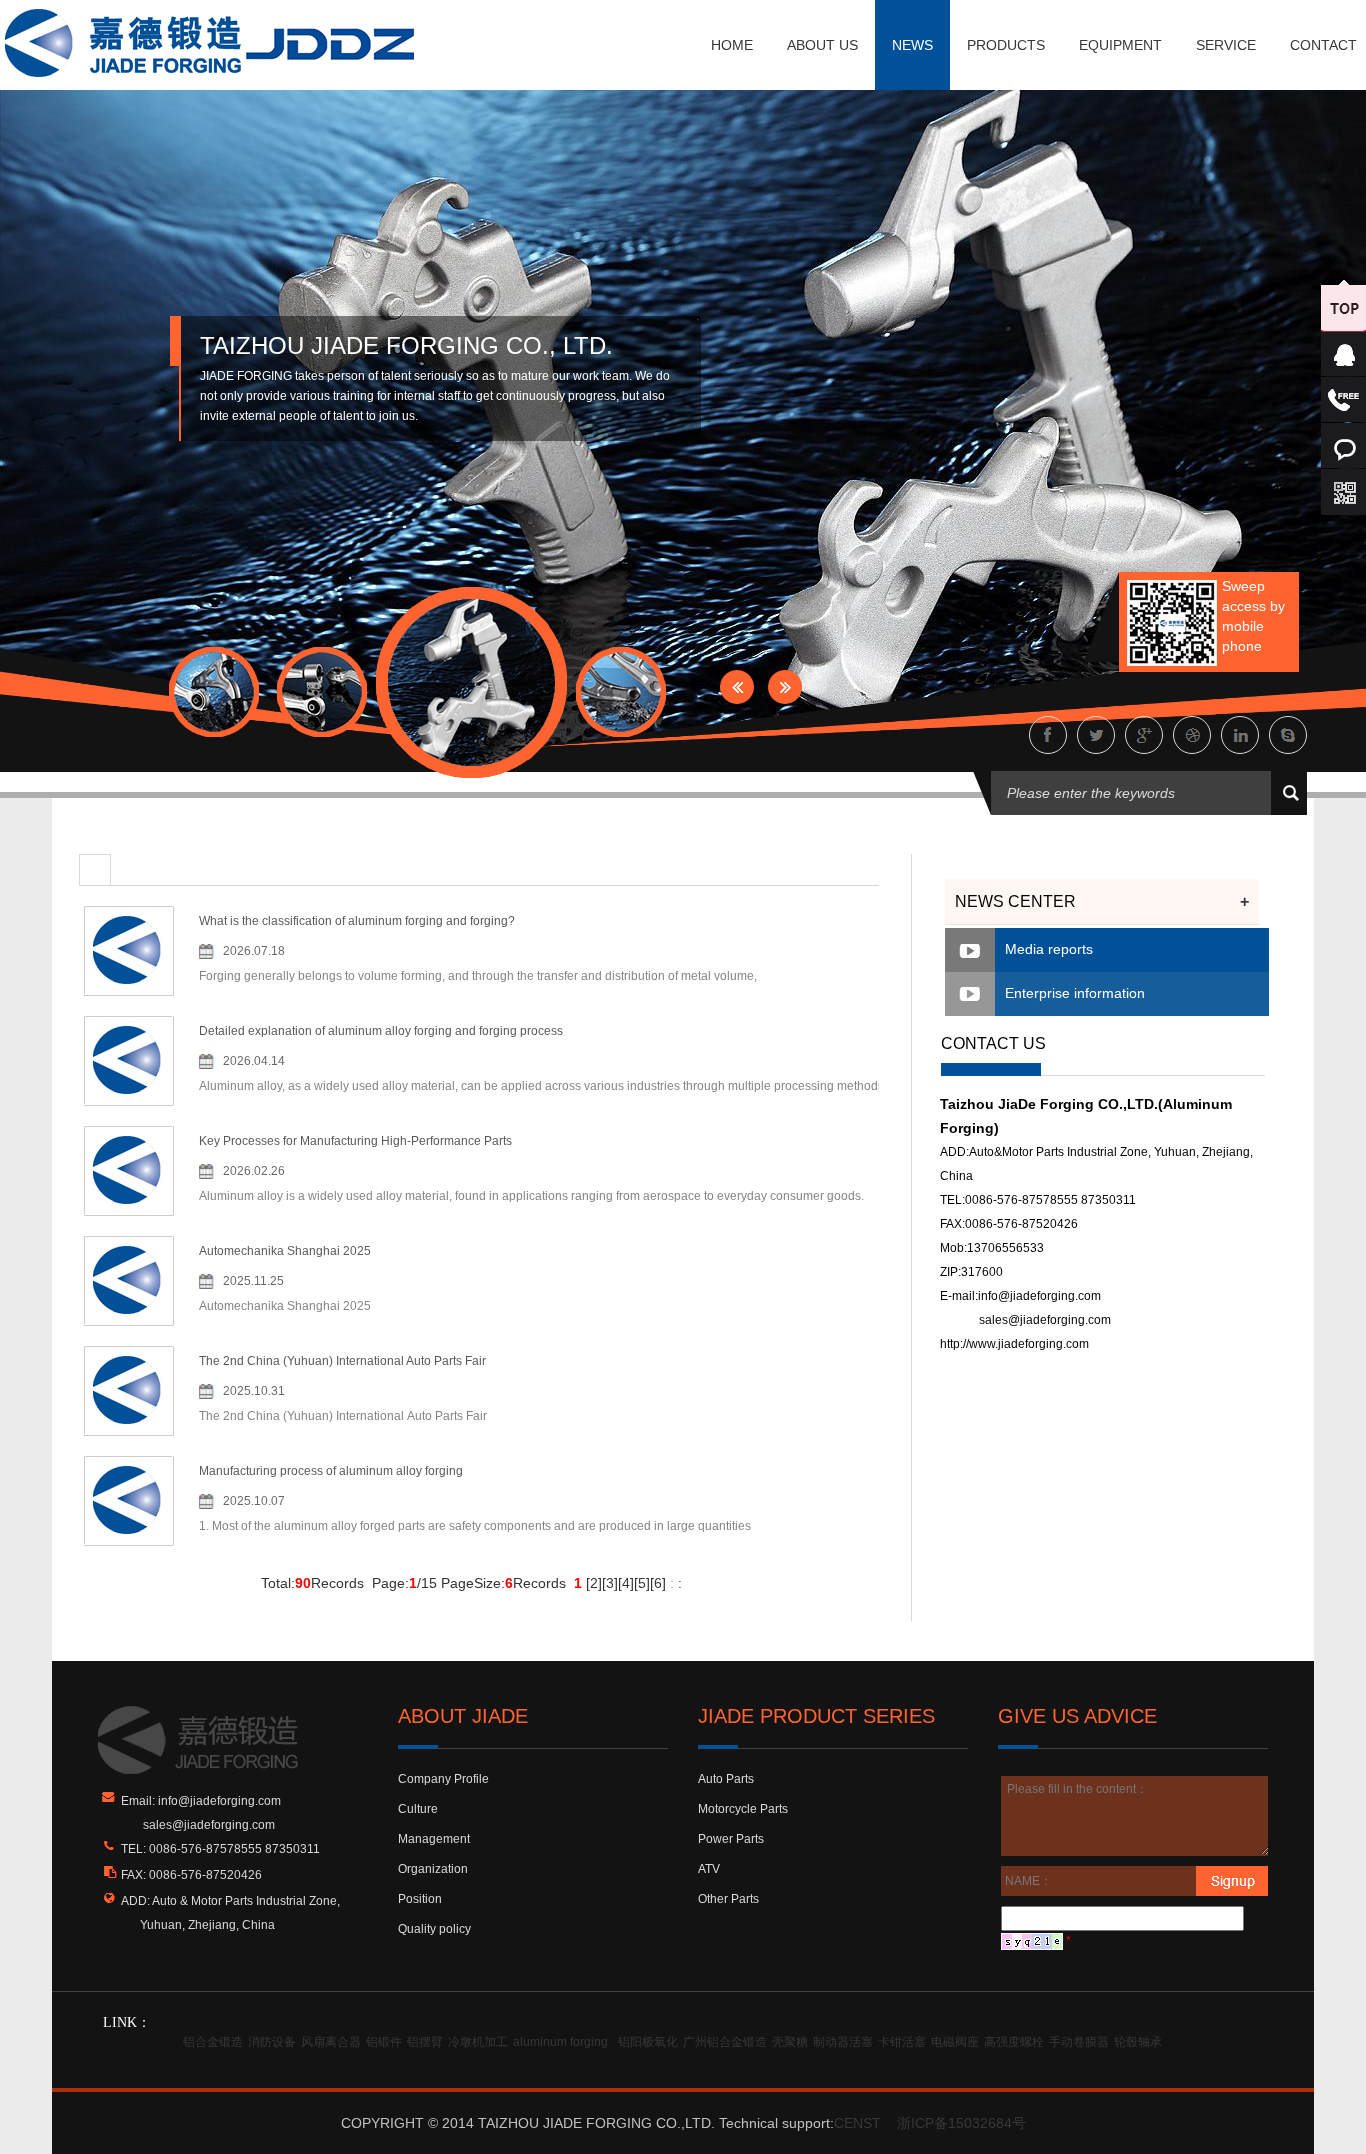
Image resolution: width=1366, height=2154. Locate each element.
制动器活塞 (843, 2042)
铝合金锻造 (213, 2042)
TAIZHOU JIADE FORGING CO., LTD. (406, 345)
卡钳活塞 (902, 2042)
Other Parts (728, 1899)
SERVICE (1226, 45)
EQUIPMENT (1120, 45)
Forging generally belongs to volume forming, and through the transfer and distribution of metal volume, (478, 976)
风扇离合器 (331, 2042)
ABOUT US (822, 45)
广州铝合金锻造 (725, 2042)
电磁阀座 (955, 2042)
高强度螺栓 (1014, 2042)
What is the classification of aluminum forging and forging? (357, 921)
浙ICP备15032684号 (961, 2123)
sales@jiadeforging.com (1045, 1320)
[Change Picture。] (1032, 1941)
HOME (732, 45)
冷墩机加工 (478, 2042)
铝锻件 (384, 2042)
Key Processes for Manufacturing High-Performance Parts (355, 1141)
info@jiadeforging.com (1039, 1296)
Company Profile (443, 1779)
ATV (709, 1869)
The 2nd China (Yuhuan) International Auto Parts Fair (342, 1361)
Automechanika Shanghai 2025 (285, 1251)
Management (434, 1839)
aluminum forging (560, 2042)
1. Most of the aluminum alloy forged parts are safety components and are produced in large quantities (475, 1526)
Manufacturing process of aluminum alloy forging (331, 1471)
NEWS (912, 45)
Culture (418, 1809)
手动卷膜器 (1079, 2042)
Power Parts (731, 1839)
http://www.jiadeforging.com (1014, 1344)
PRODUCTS (1006, 45)
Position (420, 1899)
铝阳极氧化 (648, 2042)
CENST (857, 2123)
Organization (433, 1869)
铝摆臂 (425, 2042)
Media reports (1049, 949)
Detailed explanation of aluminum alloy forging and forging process (381, 1031)
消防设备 (272, 2042)
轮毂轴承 (1138, 2042)
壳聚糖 (790, 2042)
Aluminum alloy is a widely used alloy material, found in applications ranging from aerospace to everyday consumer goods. (531, 1196)
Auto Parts (726, 1779)
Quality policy (434, 1929)
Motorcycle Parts (743, 1809)
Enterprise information (1075, 993)
